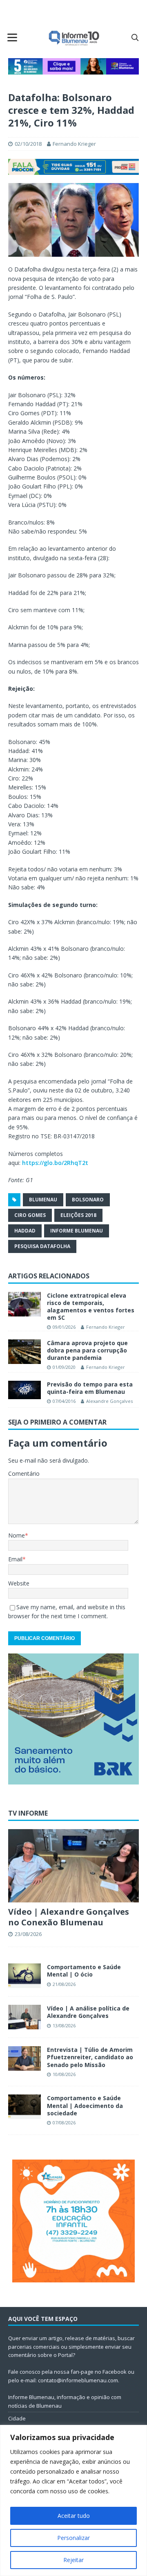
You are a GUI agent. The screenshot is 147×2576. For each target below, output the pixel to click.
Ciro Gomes (30, 1215)
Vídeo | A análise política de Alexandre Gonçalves (88, 2012)
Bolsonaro (88, 1200)
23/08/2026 (28, 1934)
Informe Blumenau (77, 1231)
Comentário (24, 1473)
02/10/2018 (28, 144)
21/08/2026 (64, 1984)
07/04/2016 (64, 1401)
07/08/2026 (64, 2123)
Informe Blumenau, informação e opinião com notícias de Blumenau (65, 2401)
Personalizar (73, 2538)
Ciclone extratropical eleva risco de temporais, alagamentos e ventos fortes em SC (91, 1307)
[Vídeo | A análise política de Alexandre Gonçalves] (24, 2017)
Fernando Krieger (74, 144)
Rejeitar (73, 2560)
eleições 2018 (78, 1215)
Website (19, 1583)
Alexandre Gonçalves (109, 1401)
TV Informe (28, 1813)
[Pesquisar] (135, 37)
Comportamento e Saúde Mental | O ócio (84, 1971)
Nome (17, 1535)
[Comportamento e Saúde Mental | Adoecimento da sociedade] (24, 2107)
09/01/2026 (64, 1327)
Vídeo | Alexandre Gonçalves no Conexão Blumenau (69, 1917)
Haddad (25, 1231)
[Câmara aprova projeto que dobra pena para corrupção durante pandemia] (24, 1352)
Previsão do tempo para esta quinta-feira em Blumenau (90, 1388)
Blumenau (43, 1200)
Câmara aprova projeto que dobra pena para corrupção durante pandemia (87, 1350)
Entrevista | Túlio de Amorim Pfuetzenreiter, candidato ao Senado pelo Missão (90, 2057)
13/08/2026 (64, 2025)
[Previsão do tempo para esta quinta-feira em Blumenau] (24, 1390)
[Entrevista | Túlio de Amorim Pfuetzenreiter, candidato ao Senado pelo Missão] (24, 2058)
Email (15, 1559)
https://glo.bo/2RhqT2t (55, 1163)
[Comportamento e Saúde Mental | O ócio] (24, 1976)
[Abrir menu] (12, 37)
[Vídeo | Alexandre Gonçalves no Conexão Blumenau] (73, 1866)
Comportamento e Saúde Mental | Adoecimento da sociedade (85, 2105)
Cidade (17, 2418)
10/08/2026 (64, 2074)
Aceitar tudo (74, 2516)
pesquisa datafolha (42, 1246)
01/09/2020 (64, 1367)
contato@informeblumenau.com (78, 2380)
